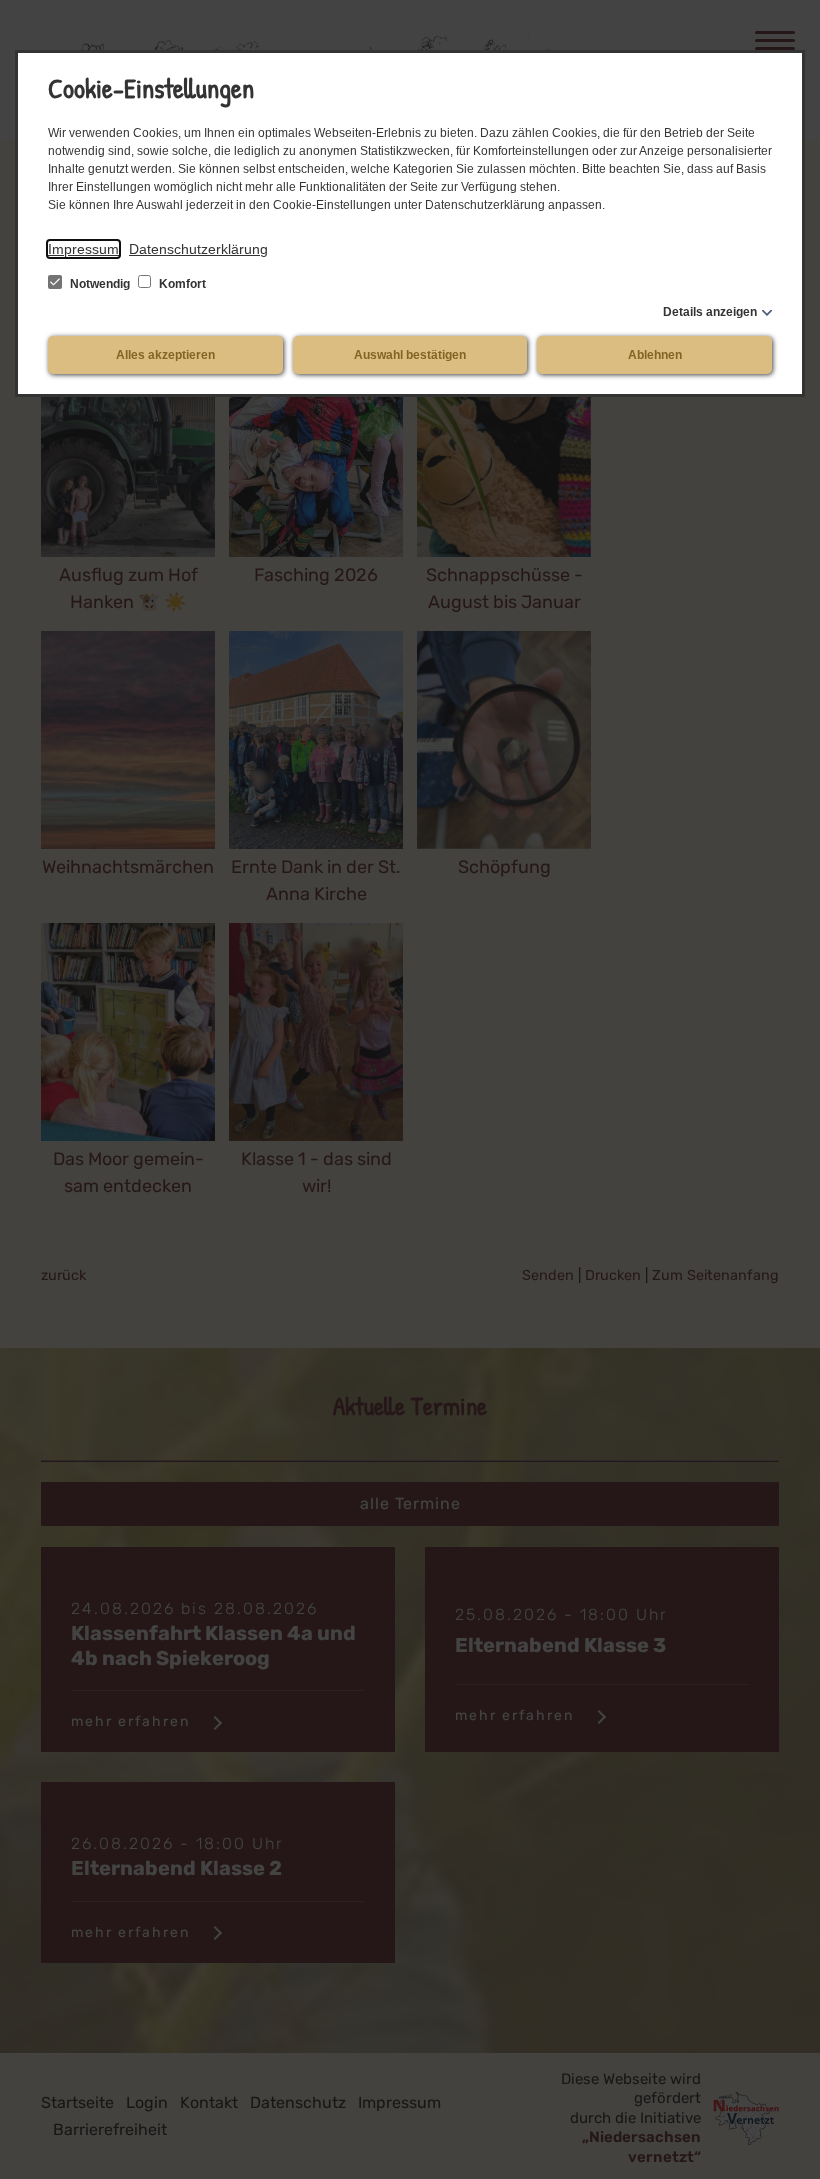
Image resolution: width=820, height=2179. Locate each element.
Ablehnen (655, 355)
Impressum (83, 249)
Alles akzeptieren (165, 355)
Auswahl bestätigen (410, 355)
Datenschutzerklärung (198, 249)
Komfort (181, 284)
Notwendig (100, 284)
